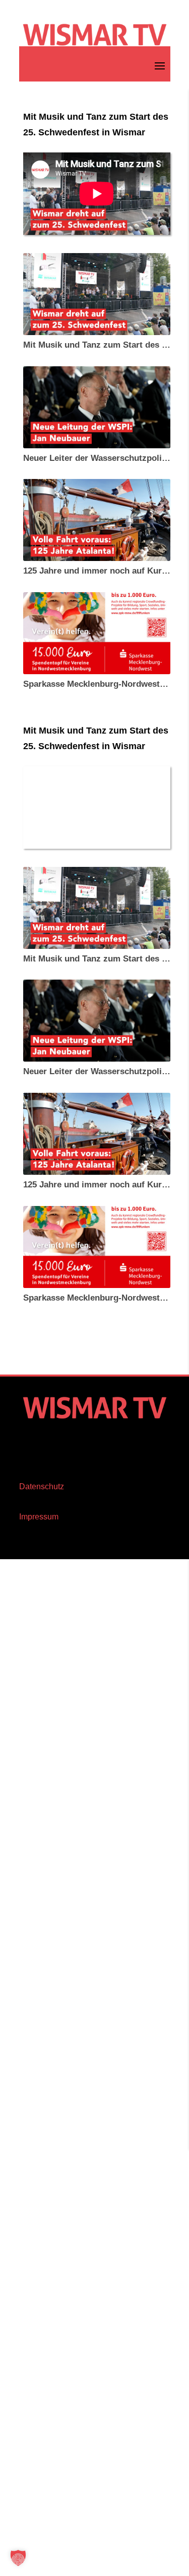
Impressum (39, 1517)
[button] (18, 2558)
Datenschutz (42, 1486)
